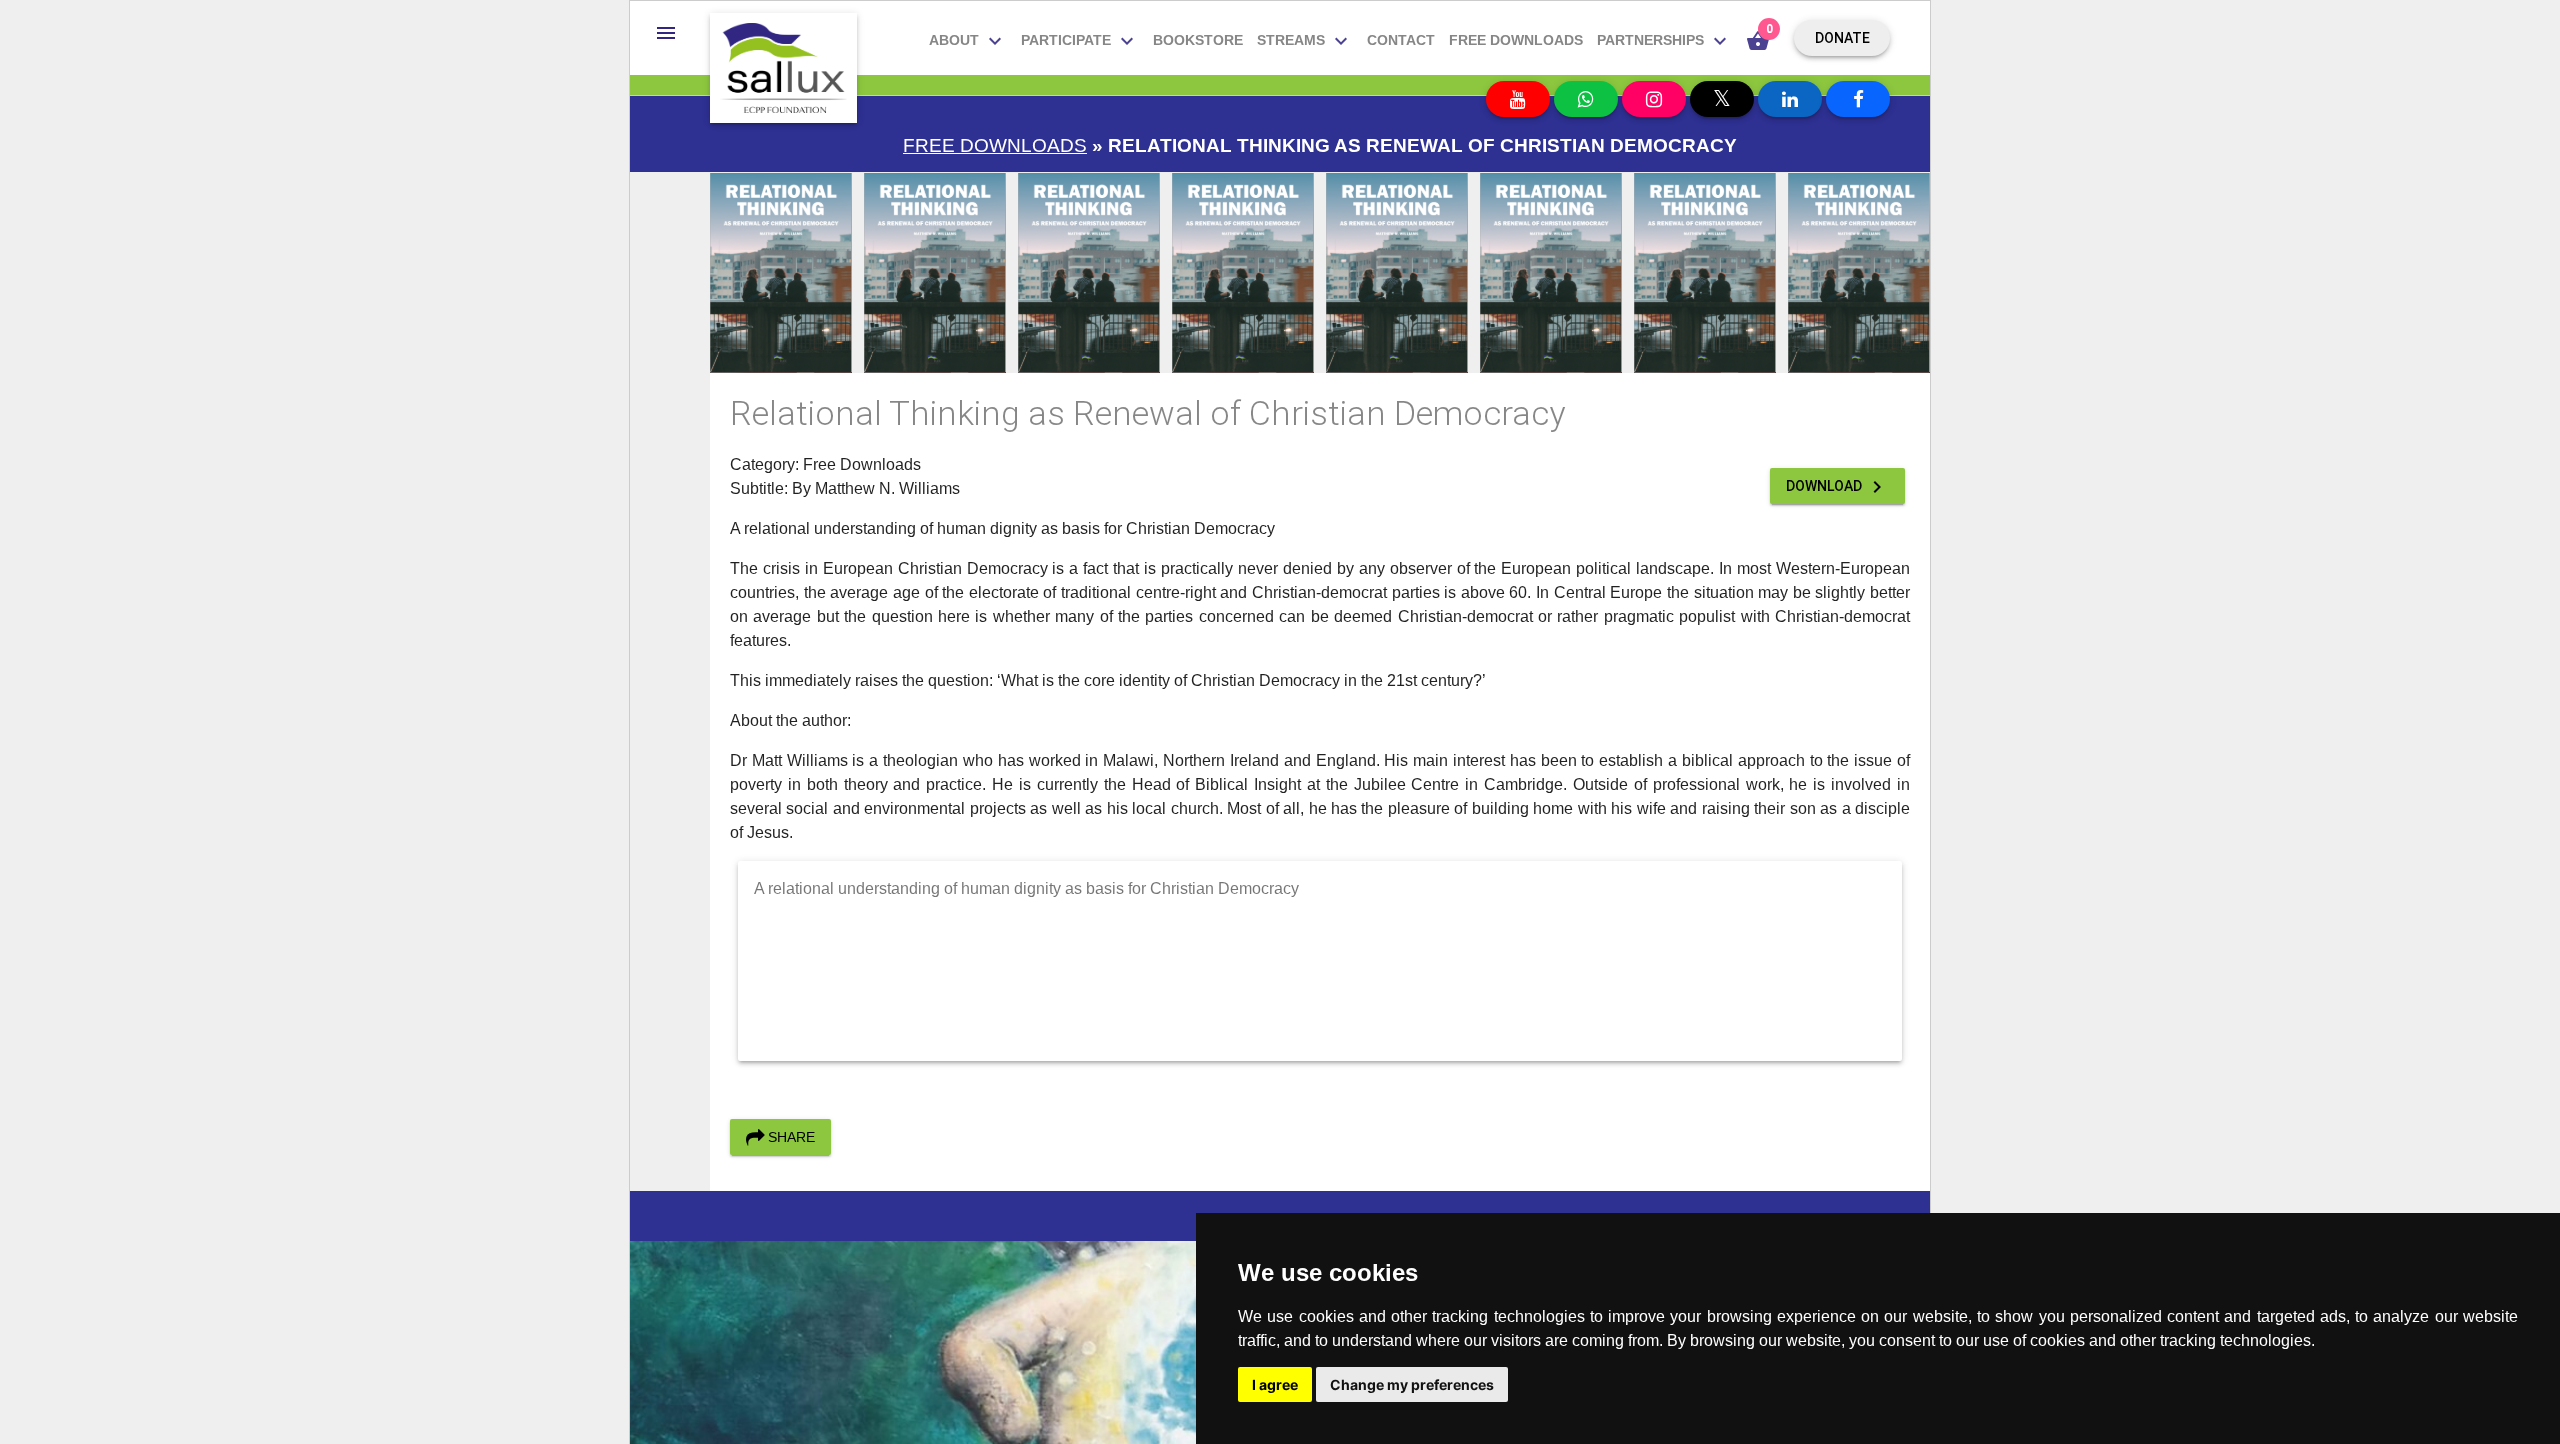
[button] (666, 33)
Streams (1305, 41)
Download (1837, 487)
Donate (1842, 38)
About (968, 41)
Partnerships (1664, 41)
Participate (1080, 41)
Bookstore (1198, 40)
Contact (1401, 40)
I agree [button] (1275, 1384)
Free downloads (1516, 40)
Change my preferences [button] (1412, 1384)
